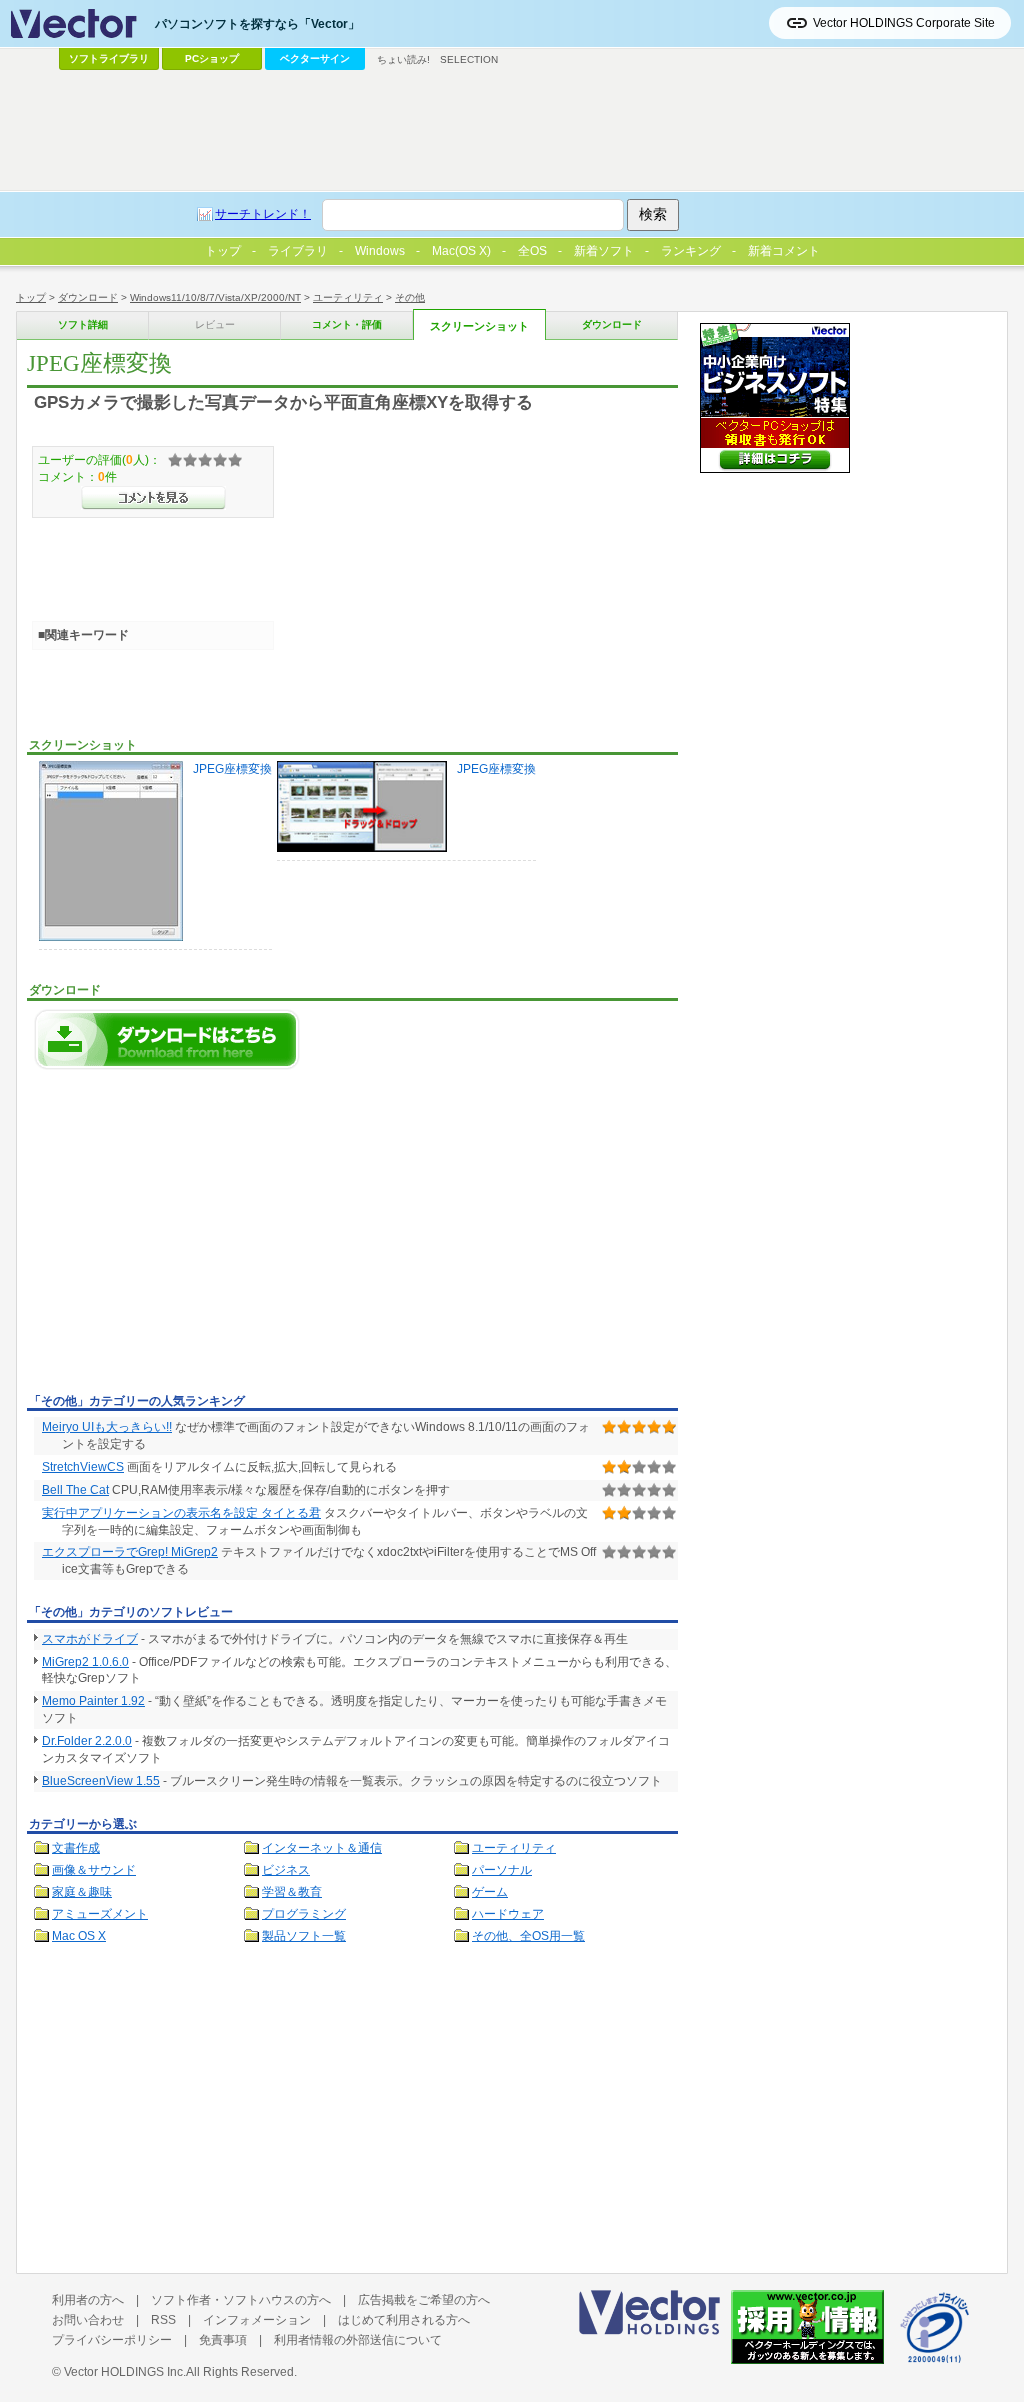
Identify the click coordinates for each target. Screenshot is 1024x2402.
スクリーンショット (479, 326)
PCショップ (212, 58)
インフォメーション (257, 2320)
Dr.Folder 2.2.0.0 (87, 1741)
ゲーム (490, 1892)
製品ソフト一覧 (304, 1936)
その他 (410, 297)
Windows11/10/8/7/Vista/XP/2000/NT (215, 297)
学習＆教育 (292, 1892)
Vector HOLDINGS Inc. (125, 2372)
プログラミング (304, 1914)
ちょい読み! (403, 59)
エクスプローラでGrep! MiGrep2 (130, 1552)
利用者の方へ (88, 2300)
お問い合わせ (88, 2320)
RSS (163, 2320)
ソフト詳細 (83, 324)
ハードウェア (508, 1914)
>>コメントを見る (153, 498)
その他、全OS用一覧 (528, 1936)
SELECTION (469, 59)
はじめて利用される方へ (404, 2320)
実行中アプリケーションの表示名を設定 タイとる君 (181, 1513)
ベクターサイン (315, 58)
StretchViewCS (83, 1467)
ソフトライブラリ (109, 58)
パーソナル (502, 1870)
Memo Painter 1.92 (93, 1701)
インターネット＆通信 (322, 1848)
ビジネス (286, 1870)
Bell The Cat (75, 1490)
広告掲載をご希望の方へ (424, 2300)
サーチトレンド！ (263, 214)
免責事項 (223, 2340)
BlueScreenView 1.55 (101, 1781)
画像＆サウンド (94, 1870)
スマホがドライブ (90, 1639)
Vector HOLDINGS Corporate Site (904, 23)
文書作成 (76, 1848)
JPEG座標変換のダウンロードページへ (167, 1039)
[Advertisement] (195, 1237)
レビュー (215, 324)
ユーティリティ (348, 297)
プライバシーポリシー (112, 2340)
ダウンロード (88, 297)
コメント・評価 (347, 324)
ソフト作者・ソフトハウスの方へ (241, 2300)
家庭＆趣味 (82, 1892)
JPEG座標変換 (232, 769)
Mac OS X (79, 1936)
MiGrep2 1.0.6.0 (85, 1662)
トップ (31, 297)
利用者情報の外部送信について (358, 2340)
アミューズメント (100, 1914)
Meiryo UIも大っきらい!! (107, 1427)
